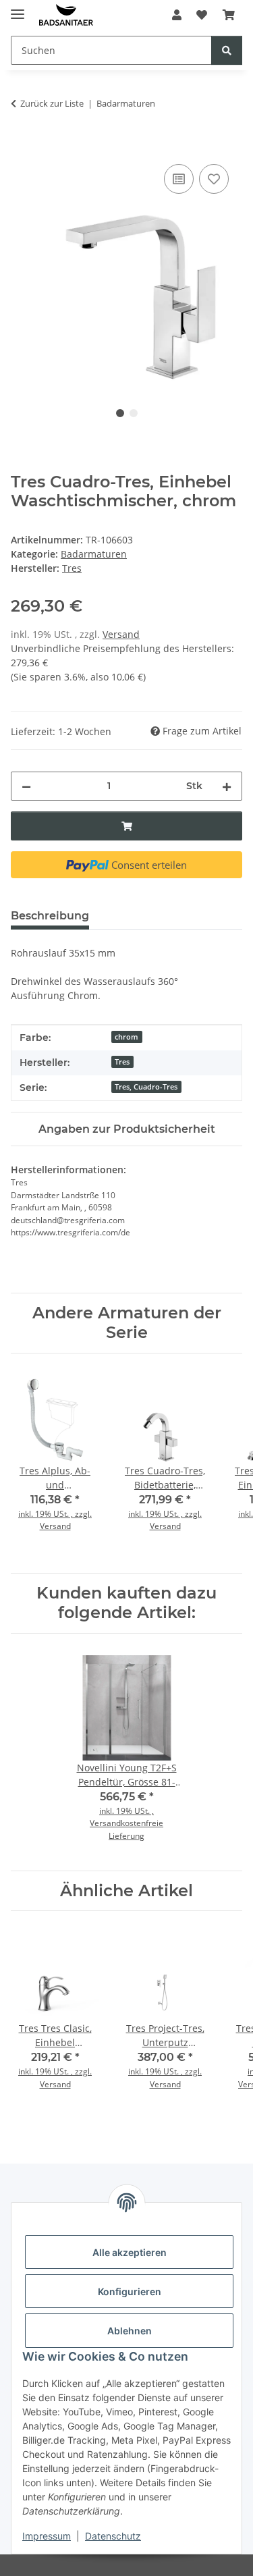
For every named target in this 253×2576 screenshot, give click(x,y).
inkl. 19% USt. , (126, 1811)
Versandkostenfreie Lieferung (126, 1829)
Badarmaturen (94, 554)
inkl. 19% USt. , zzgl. (55, 1514)
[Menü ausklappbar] (18, 8)
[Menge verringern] (26, 786)
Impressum (47, 2536)
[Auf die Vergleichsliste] (179, 179)
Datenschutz (113, 2536)
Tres (122, 1062)
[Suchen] (227, 50)
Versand (121, 634)
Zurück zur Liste (52, 103)
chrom (126, 1037)
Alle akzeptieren (130, 2252)
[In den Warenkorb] (22, 146)
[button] (177, 15)
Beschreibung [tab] (50, 916)
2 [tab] (134, 413)
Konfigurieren (130, 2291)
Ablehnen (130, 2331)
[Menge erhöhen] (227, 786)
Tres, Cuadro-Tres (146, 1087)
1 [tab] (120, 413)
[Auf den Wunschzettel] (214, 179)
